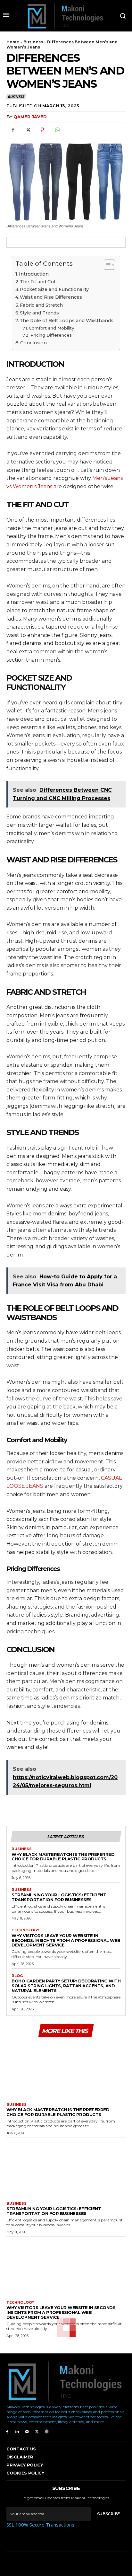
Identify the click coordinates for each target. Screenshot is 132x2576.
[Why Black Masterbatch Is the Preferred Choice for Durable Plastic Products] (66, 2069)
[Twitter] (28, 130)
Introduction (34, 274)
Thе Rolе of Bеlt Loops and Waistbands (66, 321)
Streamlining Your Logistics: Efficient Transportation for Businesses (59, 1897)
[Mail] (27, 2431)
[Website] (47, 2431)
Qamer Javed (30, 117)
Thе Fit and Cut (38, 282)
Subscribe (108, 2514)
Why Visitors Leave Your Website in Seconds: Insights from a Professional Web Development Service (66, 1940)
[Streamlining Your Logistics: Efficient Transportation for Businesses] (66, 2168)
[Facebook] (13, 130)
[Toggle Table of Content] (106, 265)
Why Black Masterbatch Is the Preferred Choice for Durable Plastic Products (63, 1857)
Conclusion (33, 343)
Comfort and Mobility (51, 328)
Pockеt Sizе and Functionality (54, 289)
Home (13, 42)
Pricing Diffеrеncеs (51, 335)
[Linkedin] (17, 2431)
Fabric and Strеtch (41, 305)
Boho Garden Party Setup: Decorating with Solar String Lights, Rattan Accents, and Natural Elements (66, 1986)
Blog (17, 1976)
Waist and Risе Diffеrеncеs (51, 297)
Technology (25, 1930)
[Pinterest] (42, 130)
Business (33, 42)
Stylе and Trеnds (39, 313)
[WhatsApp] (57, 130)
